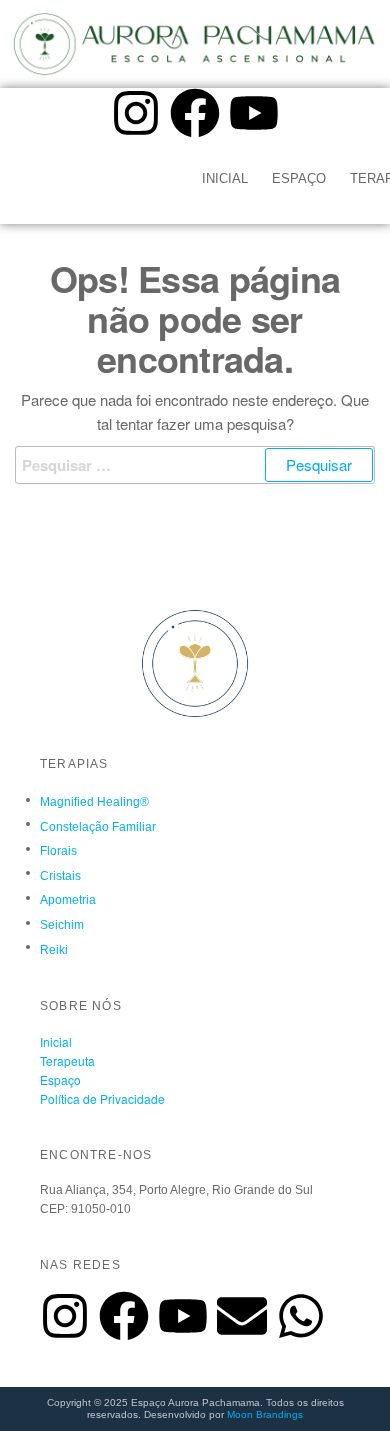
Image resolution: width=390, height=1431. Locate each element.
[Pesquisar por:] (195, 465)
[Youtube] (254, 113)
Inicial (225, 178)
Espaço (299, 178)
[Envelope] (242, 1316)
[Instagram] (136, 113)
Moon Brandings (265, 1414)
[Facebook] (195, 113)
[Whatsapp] (301, 1316)
